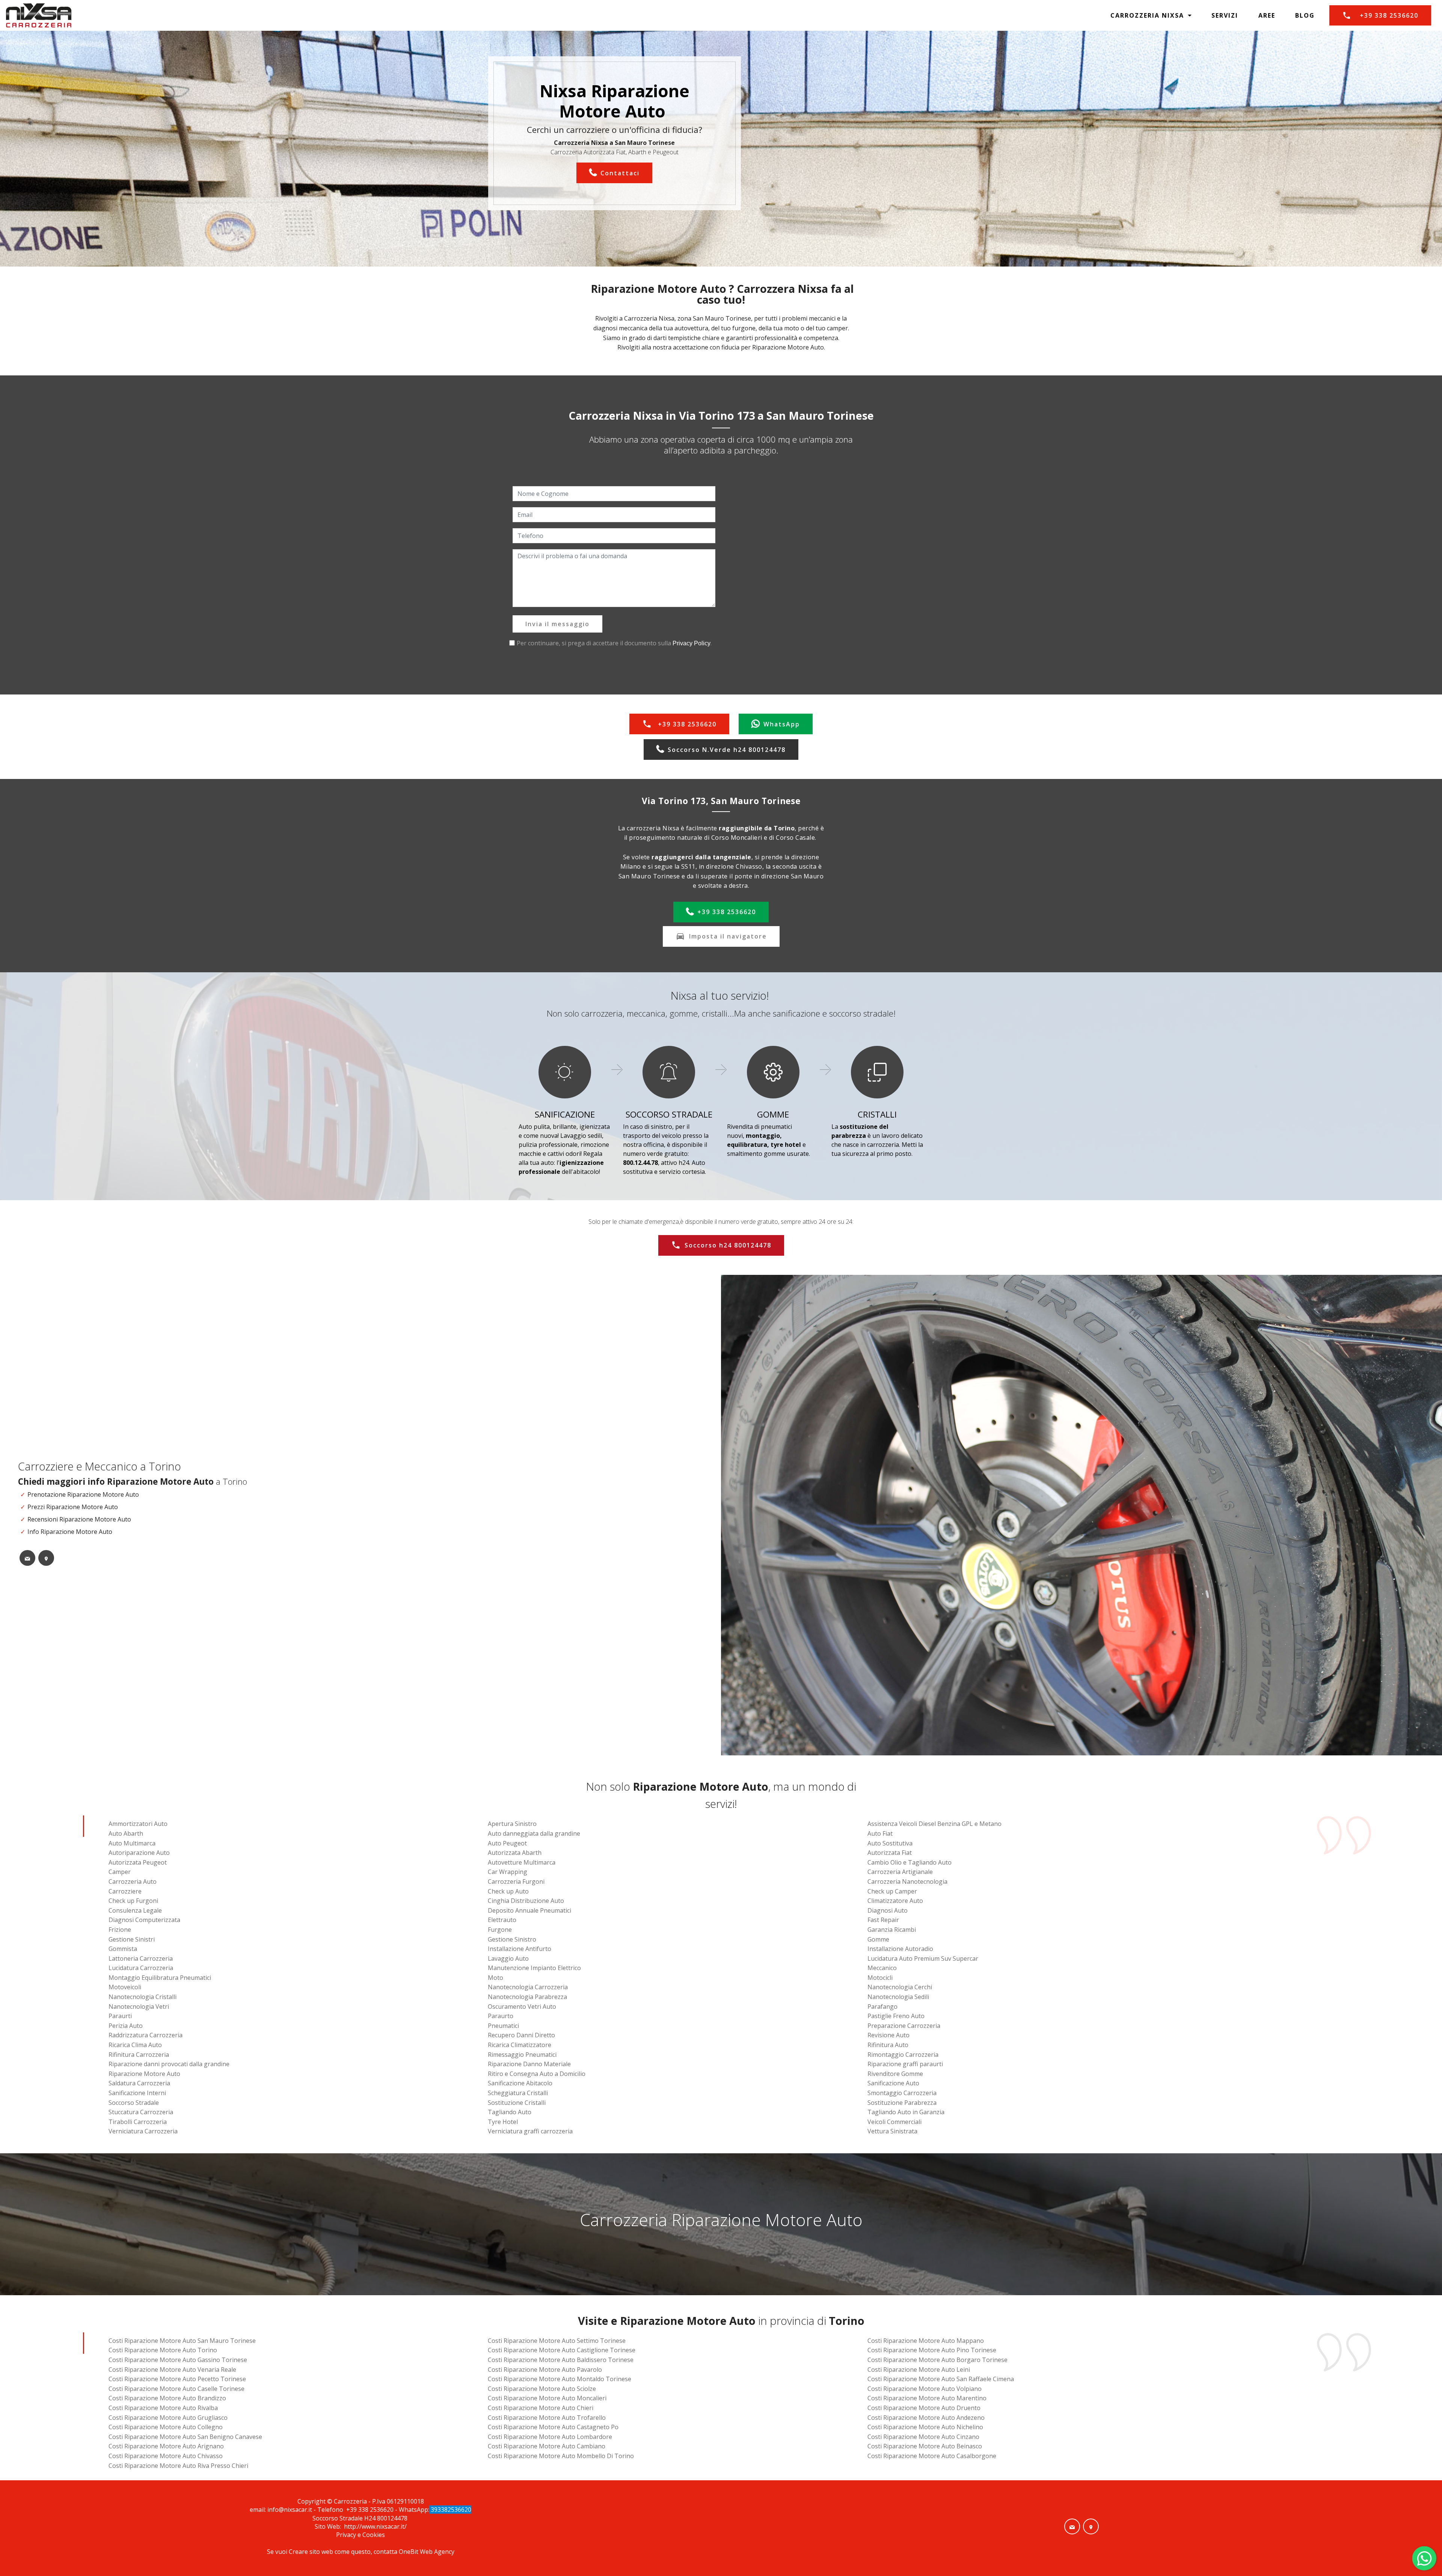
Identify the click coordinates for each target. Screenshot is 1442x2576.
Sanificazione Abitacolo (520, 2083)
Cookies (374, 2535)
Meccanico (882, 1968)
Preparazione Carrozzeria (904, 2026)
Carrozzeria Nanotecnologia (907, 1882)
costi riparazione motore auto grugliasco (168, 2418)
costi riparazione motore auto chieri (541, 2408)
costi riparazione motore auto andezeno (926, 2418)
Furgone (500, 1930)
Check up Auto (508, 1891)
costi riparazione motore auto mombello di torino (561, 2456)
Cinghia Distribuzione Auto (526, 1901)
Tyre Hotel (503, 2122)
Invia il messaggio (557, 624)
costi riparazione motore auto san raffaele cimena (941, 2379)
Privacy (347, 2535)
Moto (495, 1978)
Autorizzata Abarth (515, 1853)
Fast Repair (883, 1920)
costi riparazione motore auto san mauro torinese (182, 2341)
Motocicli (880, 1978)
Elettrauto (502, 1920)
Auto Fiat (880, 1833)
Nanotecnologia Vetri (139, 2007)
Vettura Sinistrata (892, 2131)
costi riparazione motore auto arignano (166, 2446)
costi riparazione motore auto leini (919, 2370)
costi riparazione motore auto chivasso (166, 2456)
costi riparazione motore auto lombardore (550, 2437)
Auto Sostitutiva (890, 1843)
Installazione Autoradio (900, 1949)
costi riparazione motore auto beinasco (925, 2446)
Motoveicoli (125, 1987)
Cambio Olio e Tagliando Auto (910, 1862)
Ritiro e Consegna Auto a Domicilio (537, 2074)
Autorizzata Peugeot (138, 1862)
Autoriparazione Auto (139, 1853)
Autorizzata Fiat (890, 1853)
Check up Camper (892, 1891)
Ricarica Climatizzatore (520, 2045)
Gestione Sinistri (132, 1939)
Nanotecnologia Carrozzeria (528, 1987)
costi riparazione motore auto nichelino (925, 2427)
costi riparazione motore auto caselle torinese (176, 2389)
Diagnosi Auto (888, 1910)
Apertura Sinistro (512, 1824)
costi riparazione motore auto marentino (927, 2398)
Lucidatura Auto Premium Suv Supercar (923, 1958)
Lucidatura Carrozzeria (141, 1968)
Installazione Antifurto (520, 1949)
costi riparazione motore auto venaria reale (172, 2370)
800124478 (393, 2518)
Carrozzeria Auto (133, 1882)
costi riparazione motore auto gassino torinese (178, 2360)
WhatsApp (782, 724)
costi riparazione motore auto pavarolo (545, 2370)
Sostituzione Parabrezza (902, 2103)
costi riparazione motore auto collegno (166, 2427)
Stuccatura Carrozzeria (141, 2112)
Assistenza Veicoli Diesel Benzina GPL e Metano (934, 1824)
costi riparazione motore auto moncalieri (547, 2398)
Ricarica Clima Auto (135, 2045)
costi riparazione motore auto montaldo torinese (560, 2379)
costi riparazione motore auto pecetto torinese (177, 2379)
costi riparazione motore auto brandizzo (167, 2398)
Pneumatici (503, 2026)
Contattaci (620, 173)
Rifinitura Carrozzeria (139, 2055)
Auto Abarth (126, 1833)
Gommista (123, 1949)
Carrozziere (125, 1891)
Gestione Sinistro (512, 1939)
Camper (120, 1872)
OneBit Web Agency (427, 2552)
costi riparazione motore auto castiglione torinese (562, 2350)
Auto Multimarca (132, 1843)
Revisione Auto (888, 2035)
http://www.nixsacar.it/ (375, 2526)
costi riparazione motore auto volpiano (925, 2389)
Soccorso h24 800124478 (728, 1245)
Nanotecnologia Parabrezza (527, 1997)
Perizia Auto (126, 2026)
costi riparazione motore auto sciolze (542, 2389)
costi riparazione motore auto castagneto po (553, 2427)
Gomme (878, 1939)
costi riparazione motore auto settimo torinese (557, 2341)
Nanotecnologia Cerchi (900, 1987)
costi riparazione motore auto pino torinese (932, 2350)
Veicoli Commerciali (894, 2122)
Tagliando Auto (510, 2112)
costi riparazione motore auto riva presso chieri (178, 2466)
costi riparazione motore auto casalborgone (932, 2456)
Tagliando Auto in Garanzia (906, 2112)
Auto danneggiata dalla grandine (534, 1833)
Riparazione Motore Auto (144, 2074)
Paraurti (120, 2016)
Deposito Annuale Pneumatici (529, 1910)
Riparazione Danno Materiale (529, 2064)
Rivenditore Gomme (895, 2074)
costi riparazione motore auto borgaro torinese (937, 2360)
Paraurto (501, 2016)
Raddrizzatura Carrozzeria (146, 2035)
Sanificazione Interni (137, 2093)
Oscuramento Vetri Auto (522, 2007)
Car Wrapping (508, 1872)
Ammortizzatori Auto (138, 1824)
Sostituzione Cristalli (517, 2103)
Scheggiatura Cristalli (518, 2093)
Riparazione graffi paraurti (905, 2064)
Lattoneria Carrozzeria (141, 1958)
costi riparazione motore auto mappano (926, 2341)
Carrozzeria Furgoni (516, 1882)
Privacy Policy (692, 643)
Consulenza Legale (135, 1910)
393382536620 (450, 2510)
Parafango (882, 2007)
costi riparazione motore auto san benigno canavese (185, 2437)
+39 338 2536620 (1389, 15)
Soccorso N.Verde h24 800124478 (727, 750)
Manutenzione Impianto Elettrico (534, 1968)
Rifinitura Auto (888, 2045)
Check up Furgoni (133, 1901)
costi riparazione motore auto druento (924, 2408)
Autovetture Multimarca (522, 1862)
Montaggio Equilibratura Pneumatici (160, 1978)
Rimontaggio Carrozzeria (903, 2055)
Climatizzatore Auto (895, 1901)
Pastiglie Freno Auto (896, 2016)
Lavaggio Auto (508, 1958)
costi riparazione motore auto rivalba (163, 2408)
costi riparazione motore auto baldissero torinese (561, 2360)
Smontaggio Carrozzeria (902, 2093)
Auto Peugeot (507, 1843)
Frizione (120, 1930)
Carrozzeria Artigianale (900, 1872)
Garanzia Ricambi (892, 1930)
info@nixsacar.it (290, 2510)
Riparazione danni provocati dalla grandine (169, 2064)
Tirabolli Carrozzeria (138, 2122)
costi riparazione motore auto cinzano (923, 2437)
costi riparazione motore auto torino (163, 2350)
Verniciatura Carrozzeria (143, 2131)
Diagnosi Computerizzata (144, 1920)
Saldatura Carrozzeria (139, 2083)
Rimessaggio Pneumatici (522, 2055)
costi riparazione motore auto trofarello (547, 2418)
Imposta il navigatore (728, 936)
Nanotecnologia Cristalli (143, 1997)
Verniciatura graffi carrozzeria (530, 2131)
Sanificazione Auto (893, 2083)
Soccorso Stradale (134, 2103)
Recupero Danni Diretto (521, 2035)
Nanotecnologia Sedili (898, 1997)
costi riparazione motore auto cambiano (547, 2446)
